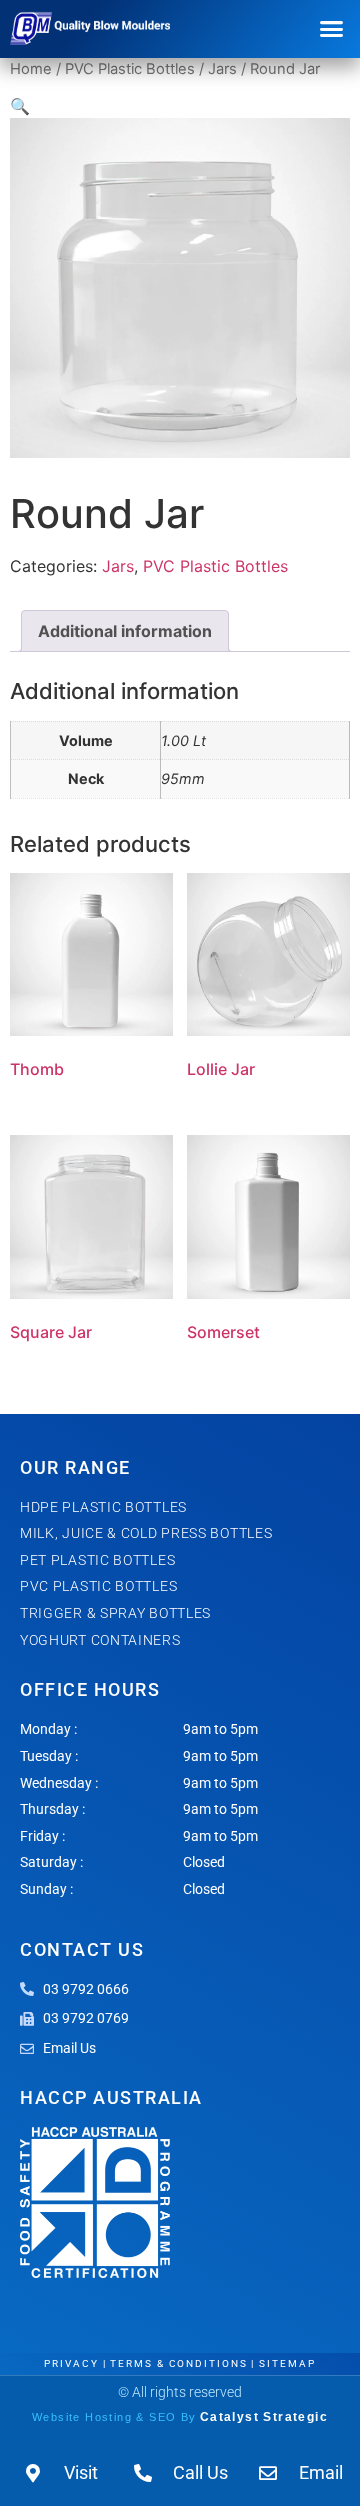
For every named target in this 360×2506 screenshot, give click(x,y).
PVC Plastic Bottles (130, 69)
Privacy (71, 2363)
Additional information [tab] (125, 631)
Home (31, 69)
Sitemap (287, 2363)
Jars (222, 69)
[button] (332, 29)
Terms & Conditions (178, 2363)
